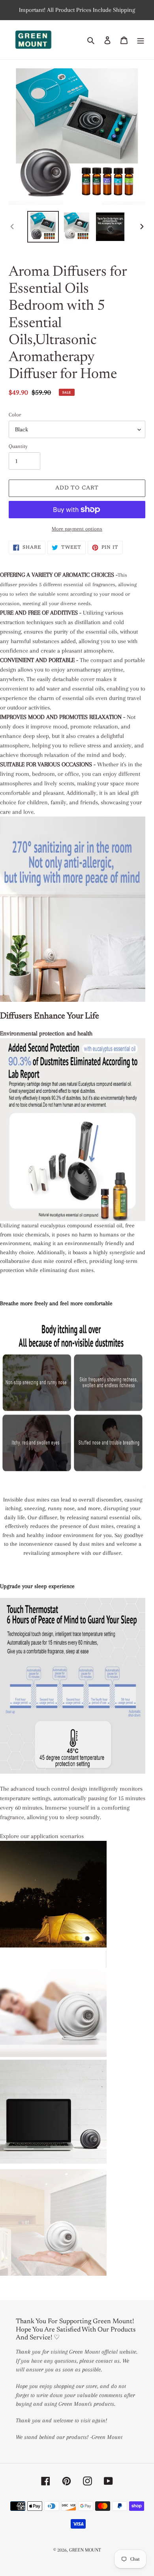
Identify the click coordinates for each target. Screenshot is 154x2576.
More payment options (77, 529)
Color (15, 415)
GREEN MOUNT (85, 2550)
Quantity (18, 446)
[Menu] (141, 40)
